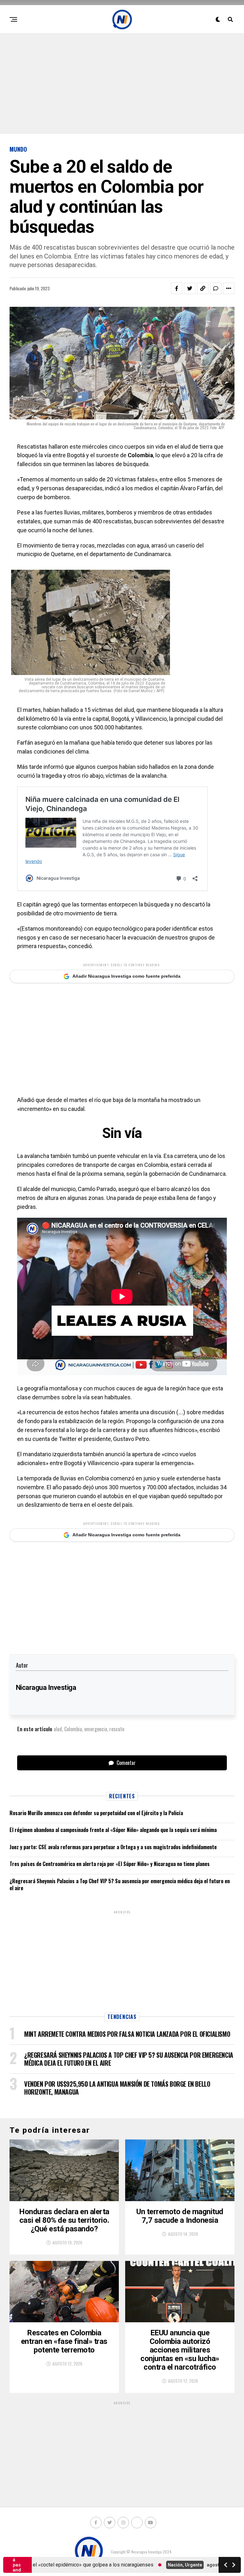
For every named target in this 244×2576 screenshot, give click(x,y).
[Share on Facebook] (177, 288)
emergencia (96, 1729)
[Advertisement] (122, 83)
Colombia (73, 1729)
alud (58, 1729)
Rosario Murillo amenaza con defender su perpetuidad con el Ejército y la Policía (96, 1813)
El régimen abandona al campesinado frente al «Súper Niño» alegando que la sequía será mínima (113, 1830)
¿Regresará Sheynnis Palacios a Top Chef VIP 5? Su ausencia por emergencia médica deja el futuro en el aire (120, 1884)
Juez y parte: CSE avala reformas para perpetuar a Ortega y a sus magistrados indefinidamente (113, 1847)
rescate (117, 1729)
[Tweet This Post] (190, 288)
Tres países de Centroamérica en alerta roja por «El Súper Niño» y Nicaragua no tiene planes (110, 1864)
